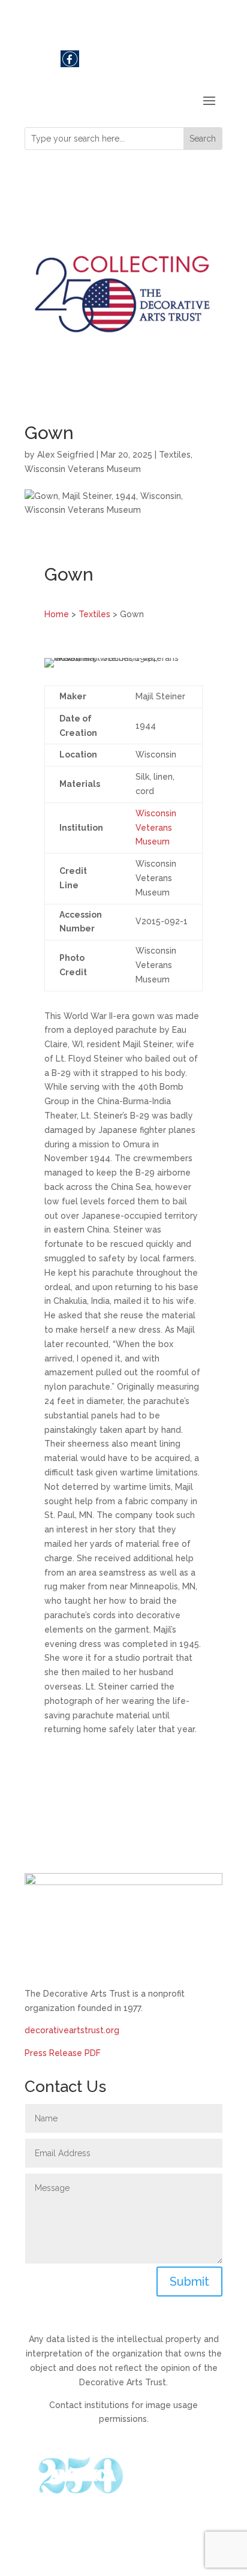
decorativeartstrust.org (72, 2030)
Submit (189, 2282)
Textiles (175, 455)
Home (57, 614)
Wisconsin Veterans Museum (83, 469)
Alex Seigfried (66, 455)
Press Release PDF (63, 2053)
